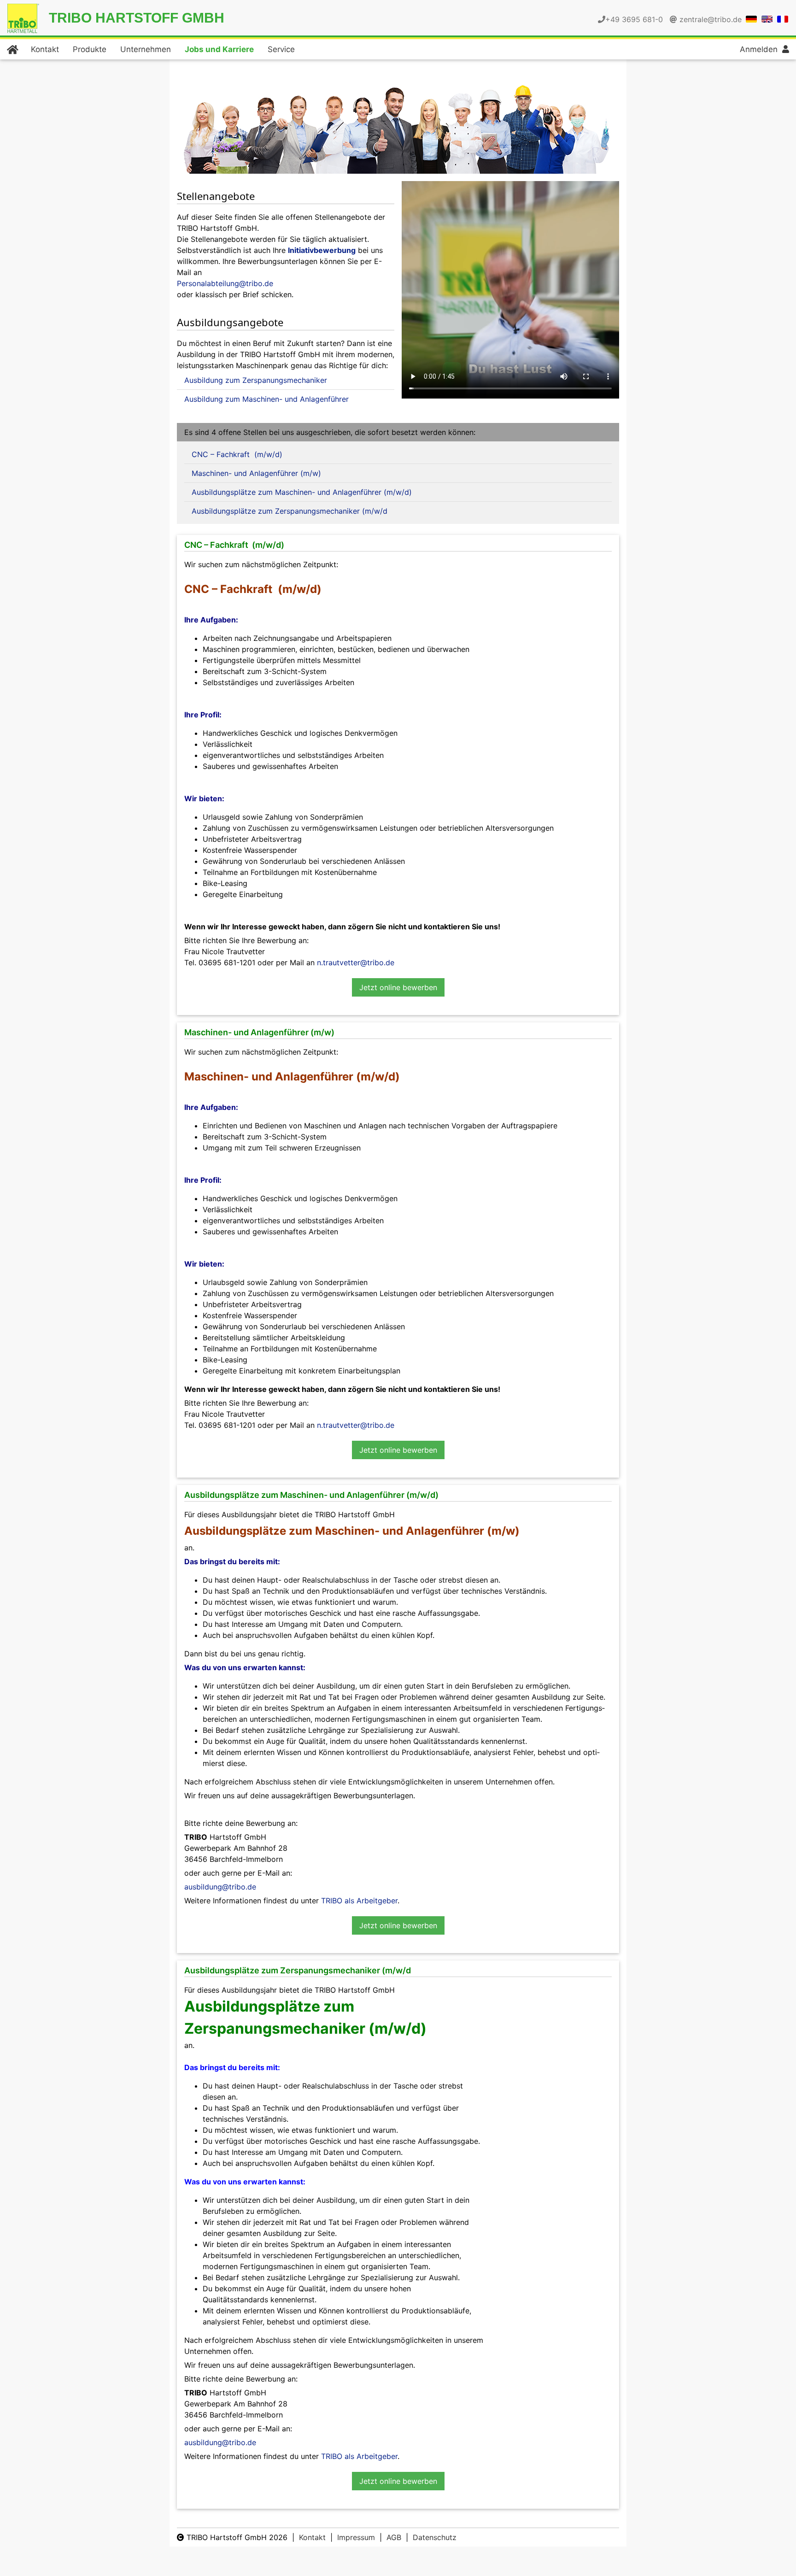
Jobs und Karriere (219, 49)
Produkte (90, 49)
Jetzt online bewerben (398, 987)
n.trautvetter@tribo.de (356, 962)
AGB (394, 2537)
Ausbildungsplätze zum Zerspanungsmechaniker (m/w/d (290, 511)
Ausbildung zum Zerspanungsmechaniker (256, 380)
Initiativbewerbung (322, 250)
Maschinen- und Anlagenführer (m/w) (256, 473)
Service (281, 49)
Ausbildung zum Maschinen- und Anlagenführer (266, 399)
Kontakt (45, 49)
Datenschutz (435, 2537)
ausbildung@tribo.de (220, 1887)
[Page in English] (767, 18)
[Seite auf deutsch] (751, 18)
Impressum (356, 2537)
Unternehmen (146, 49)
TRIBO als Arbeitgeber (359, 1901)
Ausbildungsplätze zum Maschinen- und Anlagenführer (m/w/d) (302, 492)
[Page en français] (783, 18)
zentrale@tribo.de (711, 19)
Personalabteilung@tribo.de (225, 283)
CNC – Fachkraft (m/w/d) (237, 454)
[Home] (12, 49)
